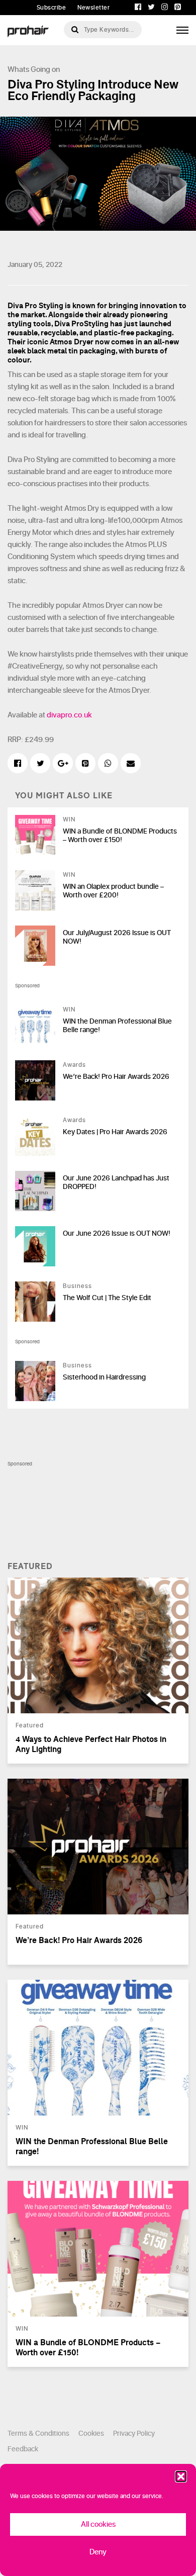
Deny (98, 2552)
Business (77, 1286)
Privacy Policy (134, 2433)
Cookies (91, 2433)
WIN (69, 819)
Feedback (23, 2449)
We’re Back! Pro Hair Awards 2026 (116, 1077)
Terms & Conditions (38, 2433)
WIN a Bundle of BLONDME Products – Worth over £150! (120, 836)
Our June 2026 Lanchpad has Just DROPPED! (116, 1182)
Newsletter (93, 8)
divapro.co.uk (69, 715)
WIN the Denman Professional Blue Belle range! (117, 1026)
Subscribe (52, 8)
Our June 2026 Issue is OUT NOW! (117, 1233)
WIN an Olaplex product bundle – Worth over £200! (113, 891)
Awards (74, 1065)
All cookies (98, 2524)
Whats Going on (34, 70)
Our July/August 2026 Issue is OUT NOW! (117, 937)
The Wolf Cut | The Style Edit (107, 1298)
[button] (181, 2476)
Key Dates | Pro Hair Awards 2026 (115, 1132)
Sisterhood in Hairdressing (104, 1377)
